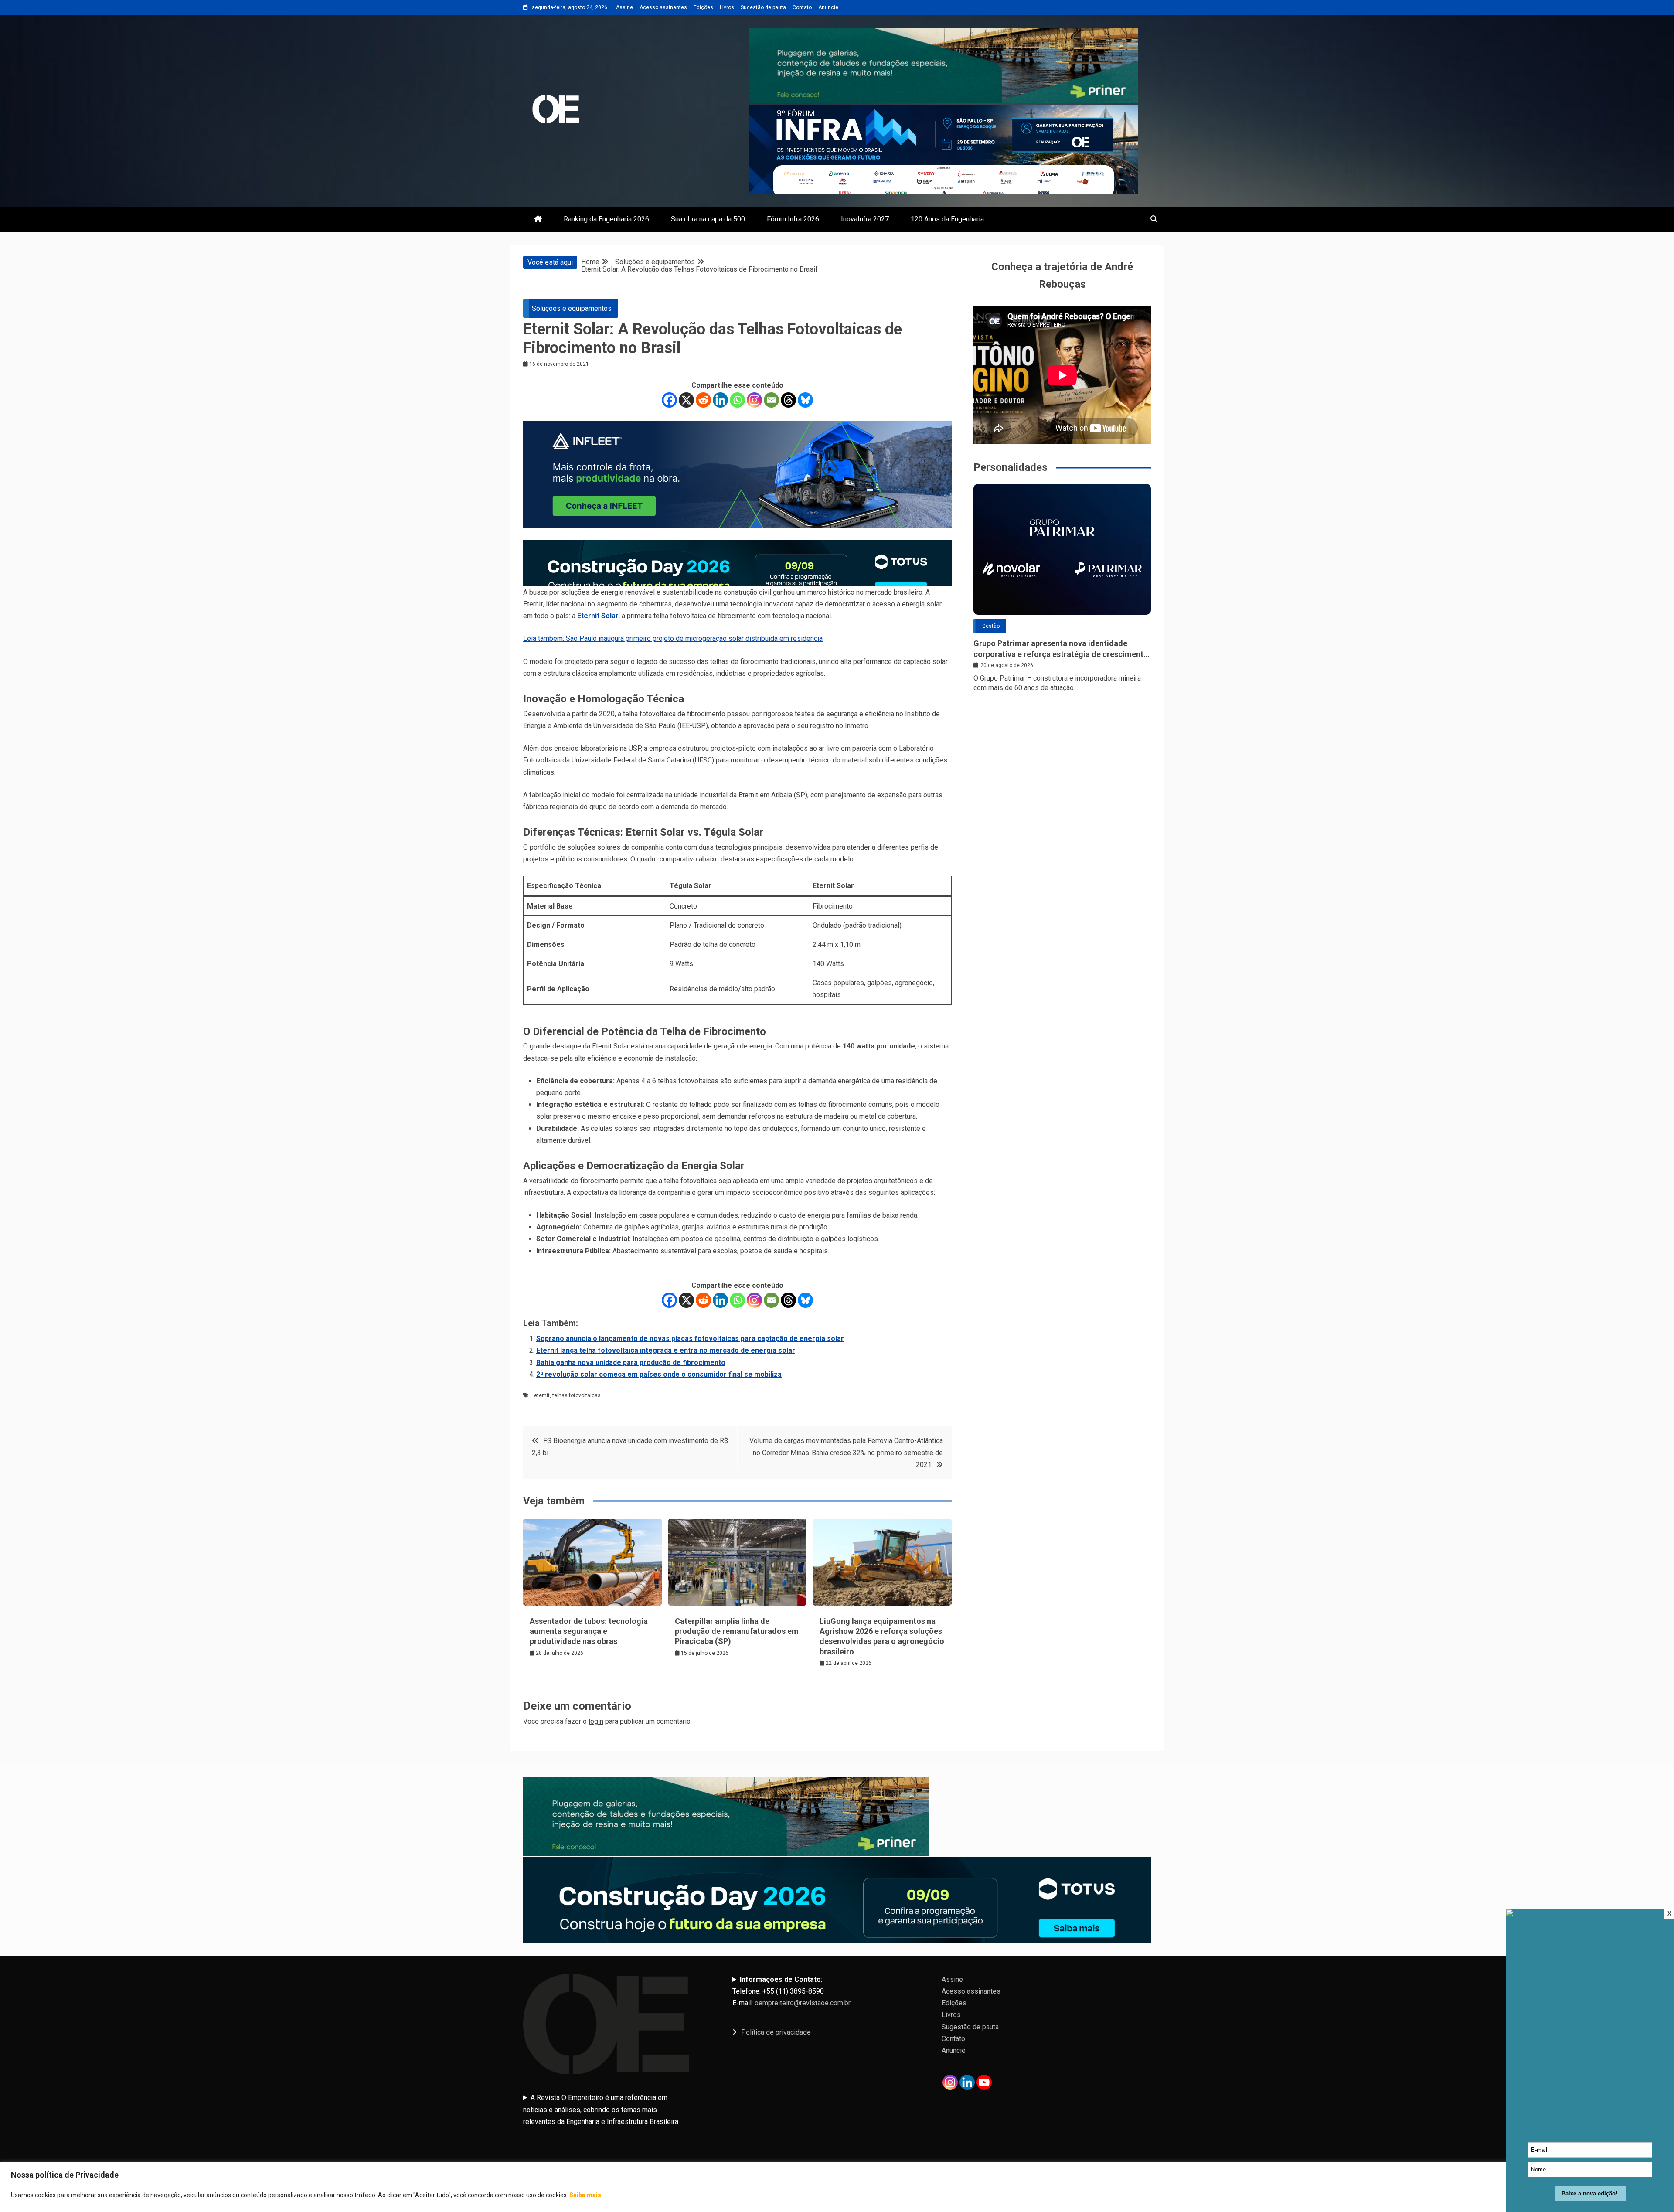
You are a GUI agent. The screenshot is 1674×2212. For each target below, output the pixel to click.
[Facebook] (669, 400)
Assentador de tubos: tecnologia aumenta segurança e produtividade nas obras (589, 1631)
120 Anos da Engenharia (947, 219)
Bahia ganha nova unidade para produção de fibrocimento (631, 1363)
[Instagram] (754, 400)
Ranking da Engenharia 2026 (606, 219)
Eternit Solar (598, 616)
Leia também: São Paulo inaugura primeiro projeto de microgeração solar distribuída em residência (673, 638)
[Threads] (788, 400)
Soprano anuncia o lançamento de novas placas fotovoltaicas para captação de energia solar (690, 1339)
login (596, 1721)
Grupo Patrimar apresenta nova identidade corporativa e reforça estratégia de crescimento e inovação (1061, 649)
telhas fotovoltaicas (577, 1395)
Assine (624, 7)
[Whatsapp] (737, 400)
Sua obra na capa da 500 (708, 219)
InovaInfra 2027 (865, 219)
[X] (686, 400)
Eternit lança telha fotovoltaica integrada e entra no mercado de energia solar (666, 1350)
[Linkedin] (720, 400)
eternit (542, 1395)
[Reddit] (703, 400)
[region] (837, 2187)
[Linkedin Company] (967, 2082)
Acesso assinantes (663, 7)
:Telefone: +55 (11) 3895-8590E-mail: (791, 1991)
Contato (802, 7)
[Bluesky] (805, 400)
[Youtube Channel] (984, 2082)
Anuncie (828, 7)
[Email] (771, 400)
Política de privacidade (776, 2032)
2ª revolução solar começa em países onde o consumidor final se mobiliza (659, 1374)
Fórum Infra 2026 (793, 219)
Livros (727, 7)
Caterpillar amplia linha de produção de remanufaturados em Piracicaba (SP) (737, 1631)
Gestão (991, 626)
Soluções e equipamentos (572, 308)
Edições (703, 7)
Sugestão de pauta (763, 7)
